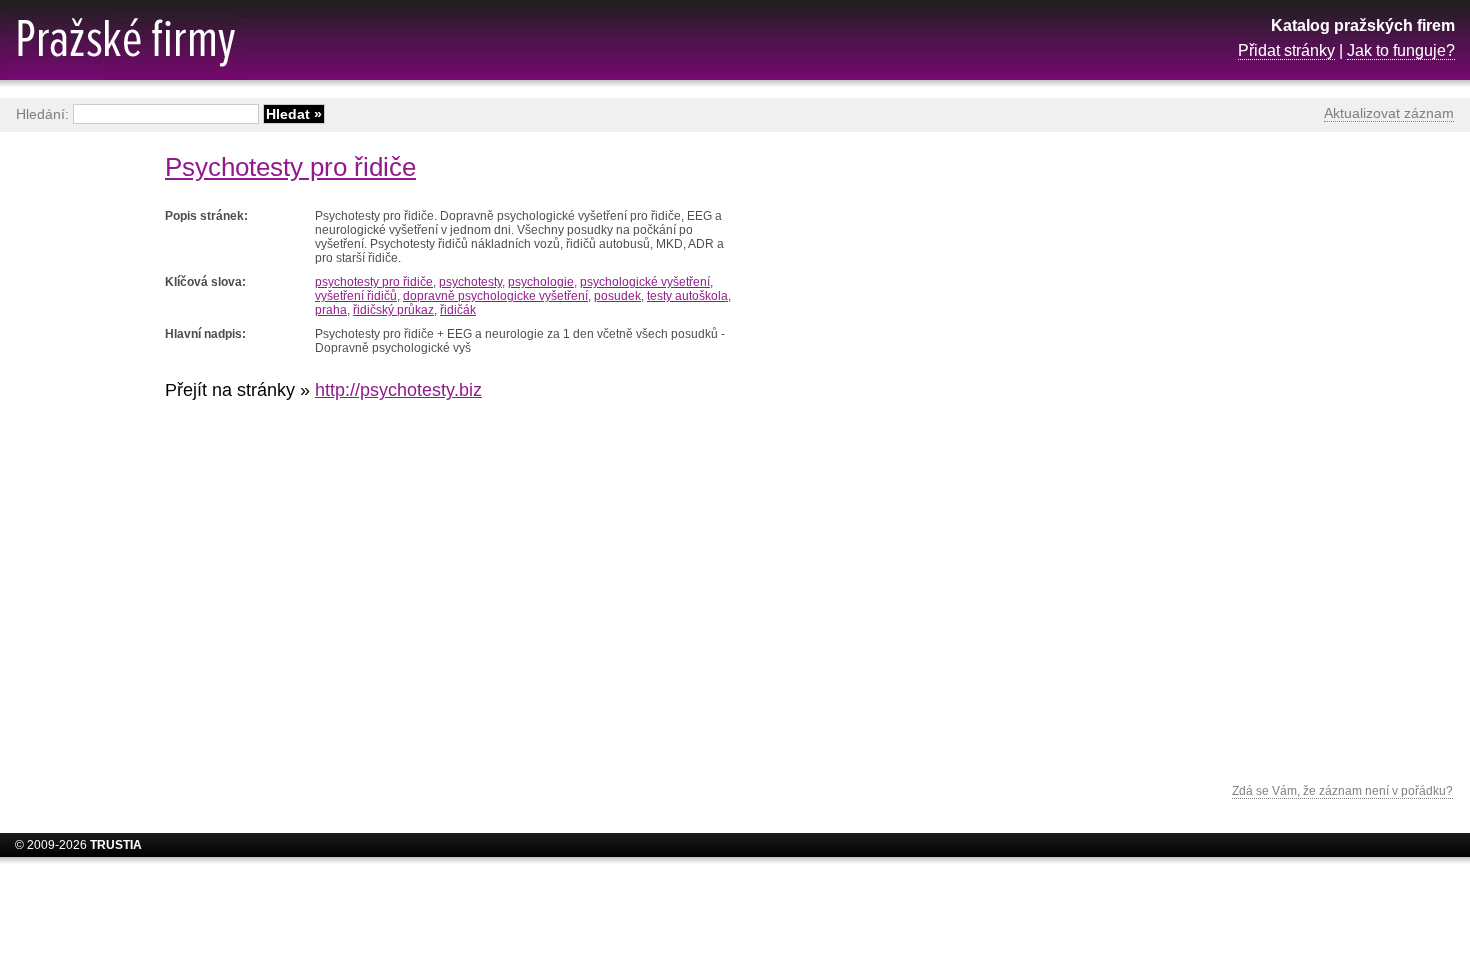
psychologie (541, 282)
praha (331, 310)
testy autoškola (687, 296)
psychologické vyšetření (645, 282)
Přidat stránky (1286, 50)
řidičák (458, 310)
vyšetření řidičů (356, 296)
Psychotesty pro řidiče (290, 167)
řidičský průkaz (393, 310)
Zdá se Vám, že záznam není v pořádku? (1342, 791)
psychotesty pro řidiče (374, 282)
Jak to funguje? (1401, 50)
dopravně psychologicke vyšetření (495, 296)
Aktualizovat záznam (1389, 113)
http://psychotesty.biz (398, 390)
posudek (617, 296)
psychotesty (470, 282)
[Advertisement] (1295, 455)
